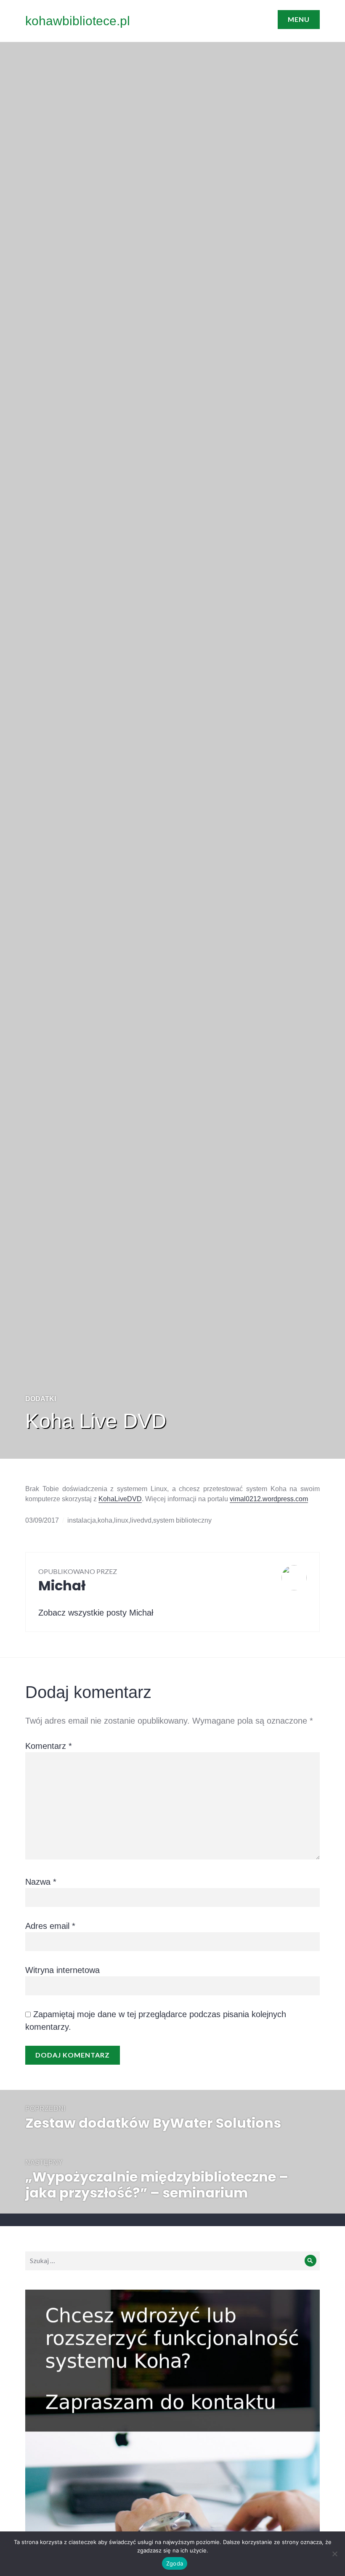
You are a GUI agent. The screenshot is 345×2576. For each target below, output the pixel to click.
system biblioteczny (182, 1520)
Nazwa (41, 1882)
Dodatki (41, 1399)
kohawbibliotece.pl (78, 21)
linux (121, 1520)
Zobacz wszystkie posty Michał (96, 1613)
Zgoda (175, 2563)
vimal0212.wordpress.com (269, 1499)
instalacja (82, 1520)
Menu (299, 19)
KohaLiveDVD (120, 1499)
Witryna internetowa (62, 1970)
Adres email (50, 1926)
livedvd (141, 1520)
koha (105, 1520)
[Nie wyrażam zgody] (334, 2554)
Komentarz (49, 1746)
